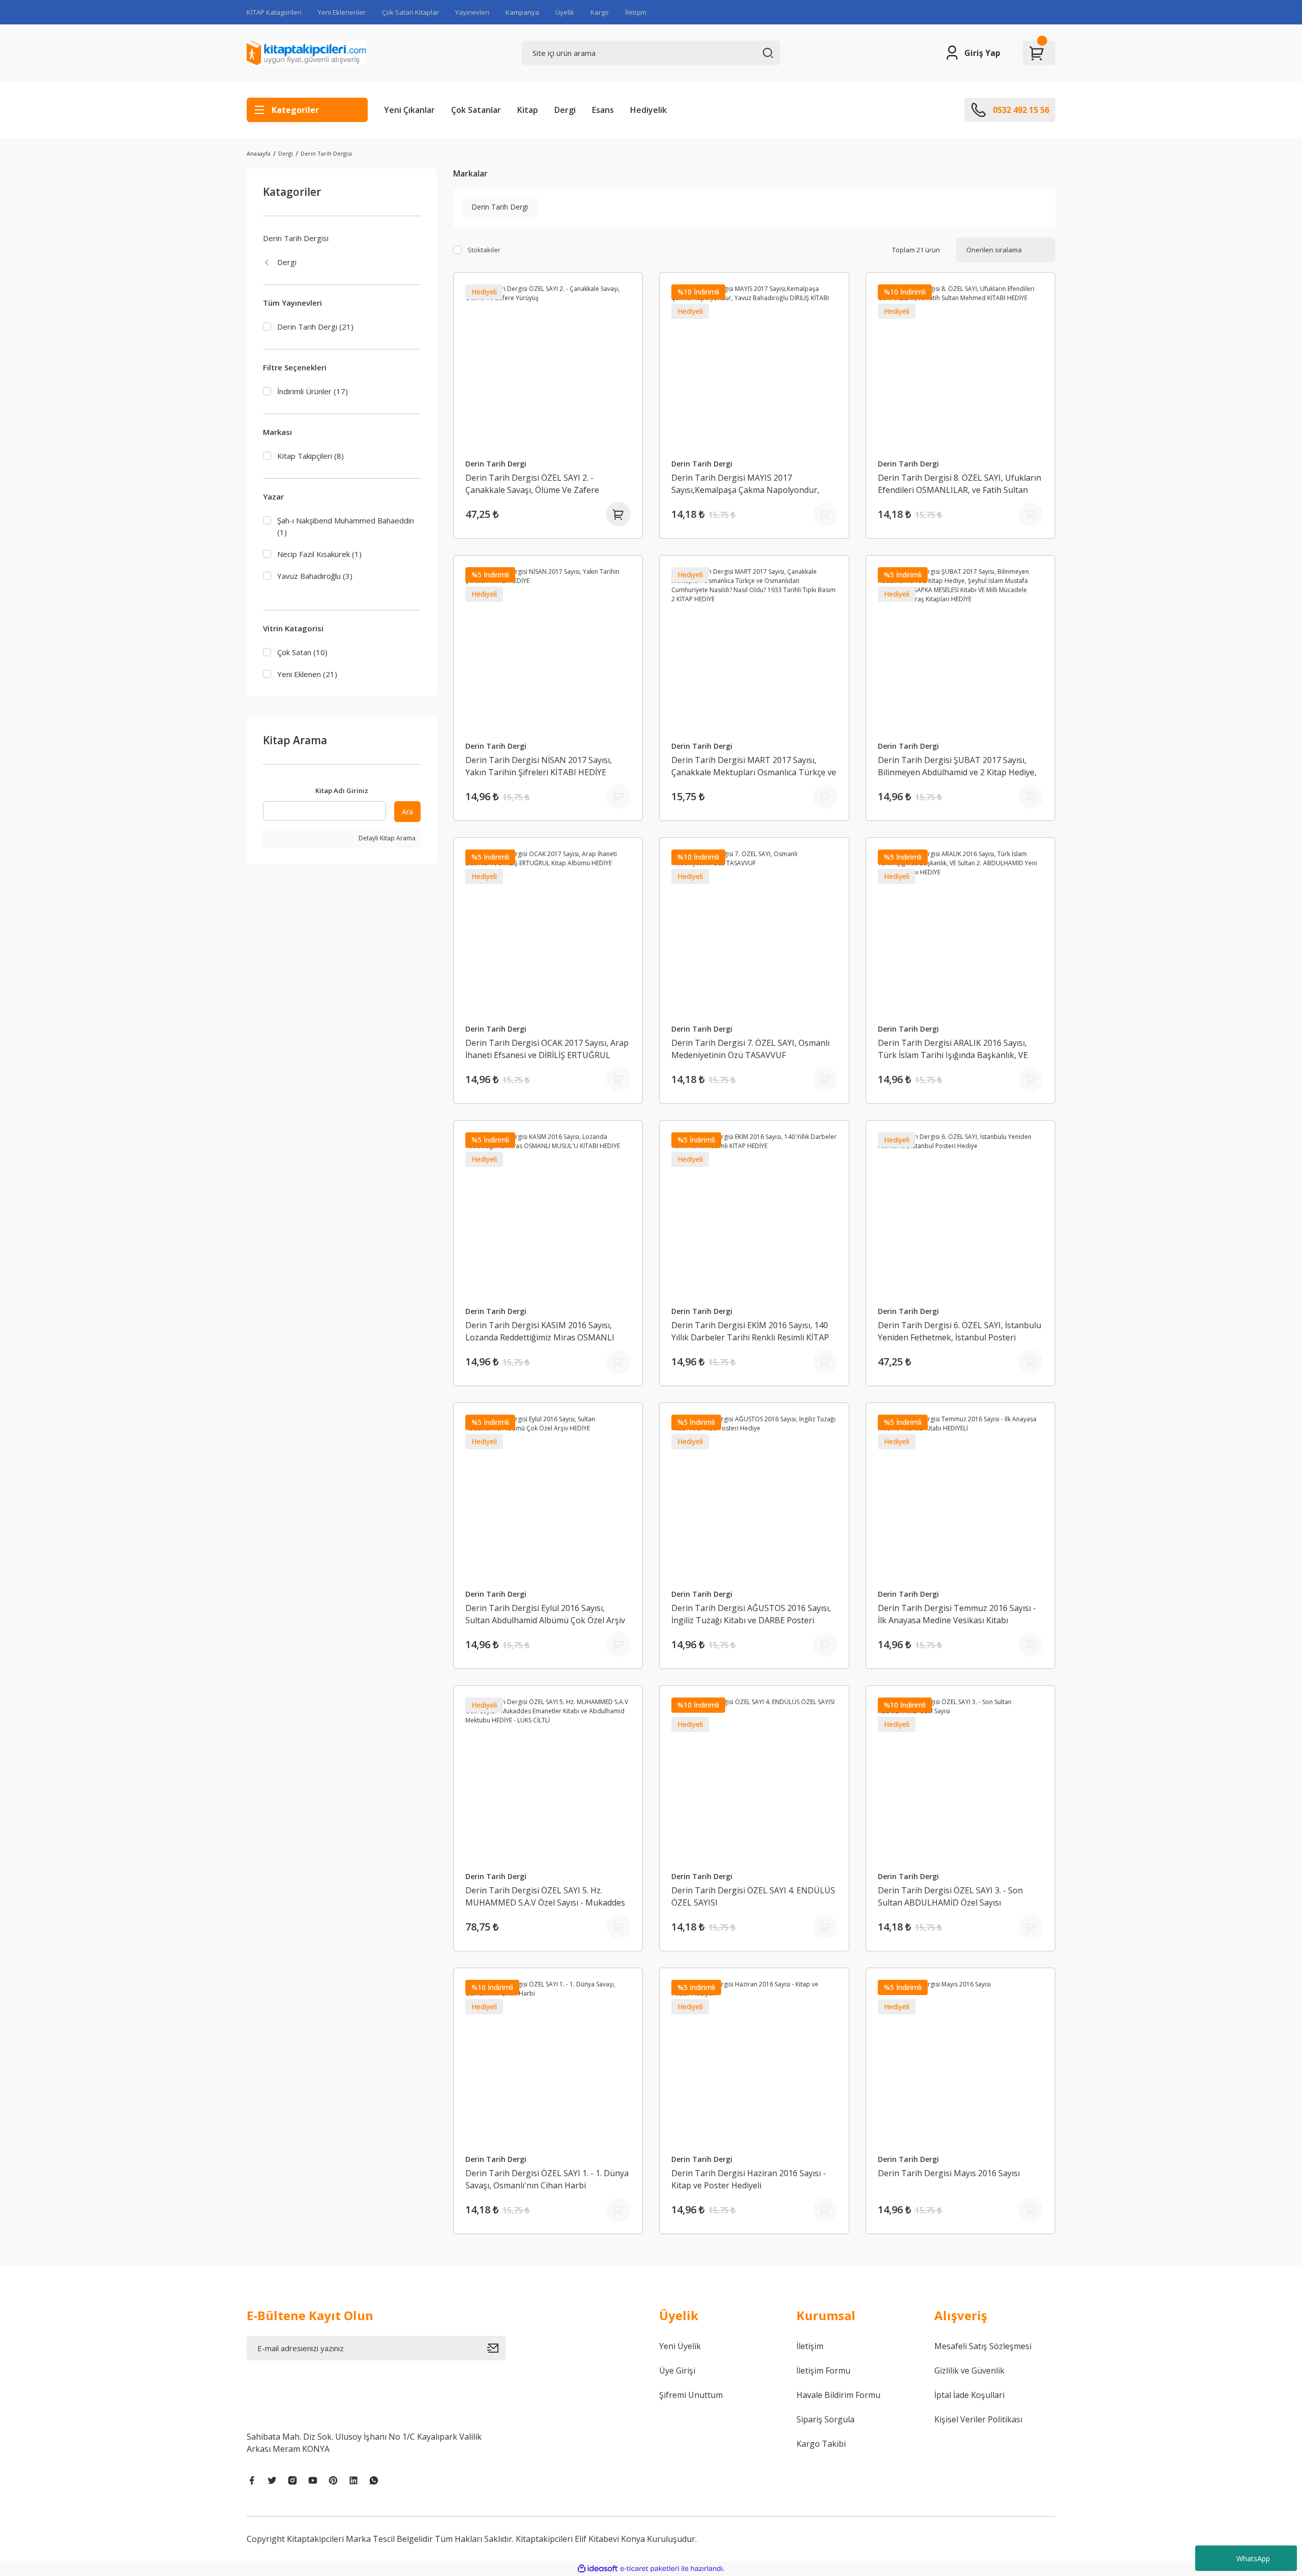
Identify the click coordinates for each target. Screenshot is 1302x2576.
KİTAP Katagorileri (274, 12)
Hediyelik (648, 110)
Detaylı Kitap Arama (386, 838)
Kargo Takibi (821, 2444)
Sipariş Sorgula (825, 2419)
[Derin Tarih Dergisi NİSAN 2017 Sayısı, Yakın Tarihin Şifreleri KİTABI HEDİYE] (548, 650)
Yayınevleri (472, 12)
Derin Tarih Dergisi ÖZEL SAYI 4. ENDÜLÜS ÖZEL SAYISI (753, 1896)
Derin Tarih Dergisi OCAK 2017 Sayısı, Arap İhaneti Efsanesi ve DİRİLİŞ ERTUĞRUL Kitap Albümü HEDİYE (547, 1049)
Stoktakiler (484, 250)
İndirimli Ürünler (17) (313, 391)
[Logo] (306, 53)
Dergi (565, 110)
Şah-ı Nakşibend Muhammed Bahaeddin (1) (346, 526)
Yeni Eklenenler (342, 12)
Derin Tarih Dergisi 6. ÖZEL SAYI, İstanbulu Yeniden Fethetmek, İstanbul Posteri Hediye (959, 1331)
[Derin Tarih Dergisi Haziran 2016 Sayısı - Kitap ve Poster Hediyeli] (754, 2063)
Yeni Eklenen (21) (307, 674)
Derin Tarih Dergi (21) (315, 327)
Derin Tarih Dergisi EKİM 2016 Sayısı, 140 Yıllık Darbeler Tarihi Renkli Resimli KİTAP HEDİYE (750, 1331)
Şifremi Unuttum (691, 2395)
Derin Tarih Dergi (496, 464)
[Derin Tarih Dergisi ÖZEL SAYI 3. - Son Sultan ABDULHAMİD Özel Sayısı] (961, 1780)
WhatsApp (1253, 2558)
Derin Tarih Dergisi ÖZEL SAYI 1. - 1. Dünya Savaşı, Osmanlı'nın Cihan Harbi (547, 2179)
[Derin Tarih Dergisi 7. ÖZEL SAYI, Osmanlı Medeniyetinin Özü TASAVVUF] (754, 932)
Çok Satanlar (476, 110)
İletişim (636, 12)
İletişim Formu (823, 2370)
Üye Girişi (677, 2370)
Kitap (528, 110)
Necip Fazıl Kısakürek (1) (319, 554)
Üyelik (565, 12)
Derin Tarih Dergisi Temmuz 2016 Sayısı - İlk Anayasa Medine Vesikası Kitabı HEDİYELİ (957, 1614)
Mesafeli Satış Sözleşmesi (983, 2346)
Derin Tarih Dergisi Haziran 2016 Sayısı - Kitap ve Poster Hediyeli (749, 2179)
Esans (603, 110)
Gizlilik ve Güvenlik (969, 2370)
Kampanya (522, 12)
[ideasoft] (598, 2569)
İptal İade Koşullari (969, 2395)
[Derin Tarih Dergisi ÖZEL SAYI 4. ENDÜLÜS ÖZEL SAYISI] (754, 1780)
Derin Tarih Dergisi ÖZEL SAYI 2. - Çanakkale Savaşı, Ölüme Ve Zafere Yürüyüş (532, 484)
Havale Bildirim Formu (838, 2395)
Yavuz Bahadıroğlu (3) (315, 576)
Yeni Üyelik (680, 2346)
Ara (407, 812)
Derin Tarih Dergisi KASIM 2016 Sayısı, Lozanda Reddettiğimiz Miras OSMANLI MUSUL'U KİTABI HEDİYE (540, 1331)
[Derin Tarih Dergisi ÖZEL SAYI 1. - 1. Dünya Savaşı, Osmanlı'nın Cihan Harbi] (548, 2063)
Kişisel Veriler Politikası (978, 2419)
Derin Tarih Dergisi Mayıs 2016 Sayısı (949, 2173)
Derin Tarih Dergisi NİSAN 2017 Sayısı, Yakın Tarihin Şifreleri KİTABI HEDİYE (539, 766)
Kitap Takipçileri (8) (310, 456)
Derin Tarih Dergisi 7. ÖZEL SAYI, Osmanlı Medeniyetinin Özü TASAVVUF (750, 1049)
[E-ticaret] (650, 2568)
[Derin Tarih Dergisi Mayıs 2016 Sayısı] (961, 2063)
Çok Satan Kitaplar (410, 12)
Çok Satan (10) (302, 652)
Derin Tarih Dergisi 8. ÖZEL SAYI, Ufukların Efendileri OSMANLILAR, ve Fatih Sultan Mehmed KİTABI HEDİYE (959, 484)
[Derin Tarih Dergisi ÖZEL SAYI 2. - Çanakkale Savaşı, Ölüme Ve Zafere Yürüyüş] (548, 367)
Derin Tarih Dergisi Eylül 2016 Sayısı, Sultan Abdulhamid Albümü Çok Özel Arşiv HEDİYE (545, 1614)
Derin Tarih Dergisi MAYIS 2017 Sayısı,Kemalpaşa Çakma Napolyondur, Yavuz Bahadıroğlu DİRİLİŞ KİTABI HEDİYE (750, 484)
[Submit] (496, 2348)
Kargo (600, 12)
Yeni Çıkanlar (409, 110)
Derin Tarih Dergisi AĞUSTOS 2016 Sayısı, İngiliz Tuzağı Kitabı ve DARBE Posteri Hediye (751, 1614)
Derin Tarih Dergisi (326, 153)
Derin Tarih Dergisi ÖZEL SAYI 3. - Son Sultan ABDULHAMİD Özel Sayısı (950, 1896)
